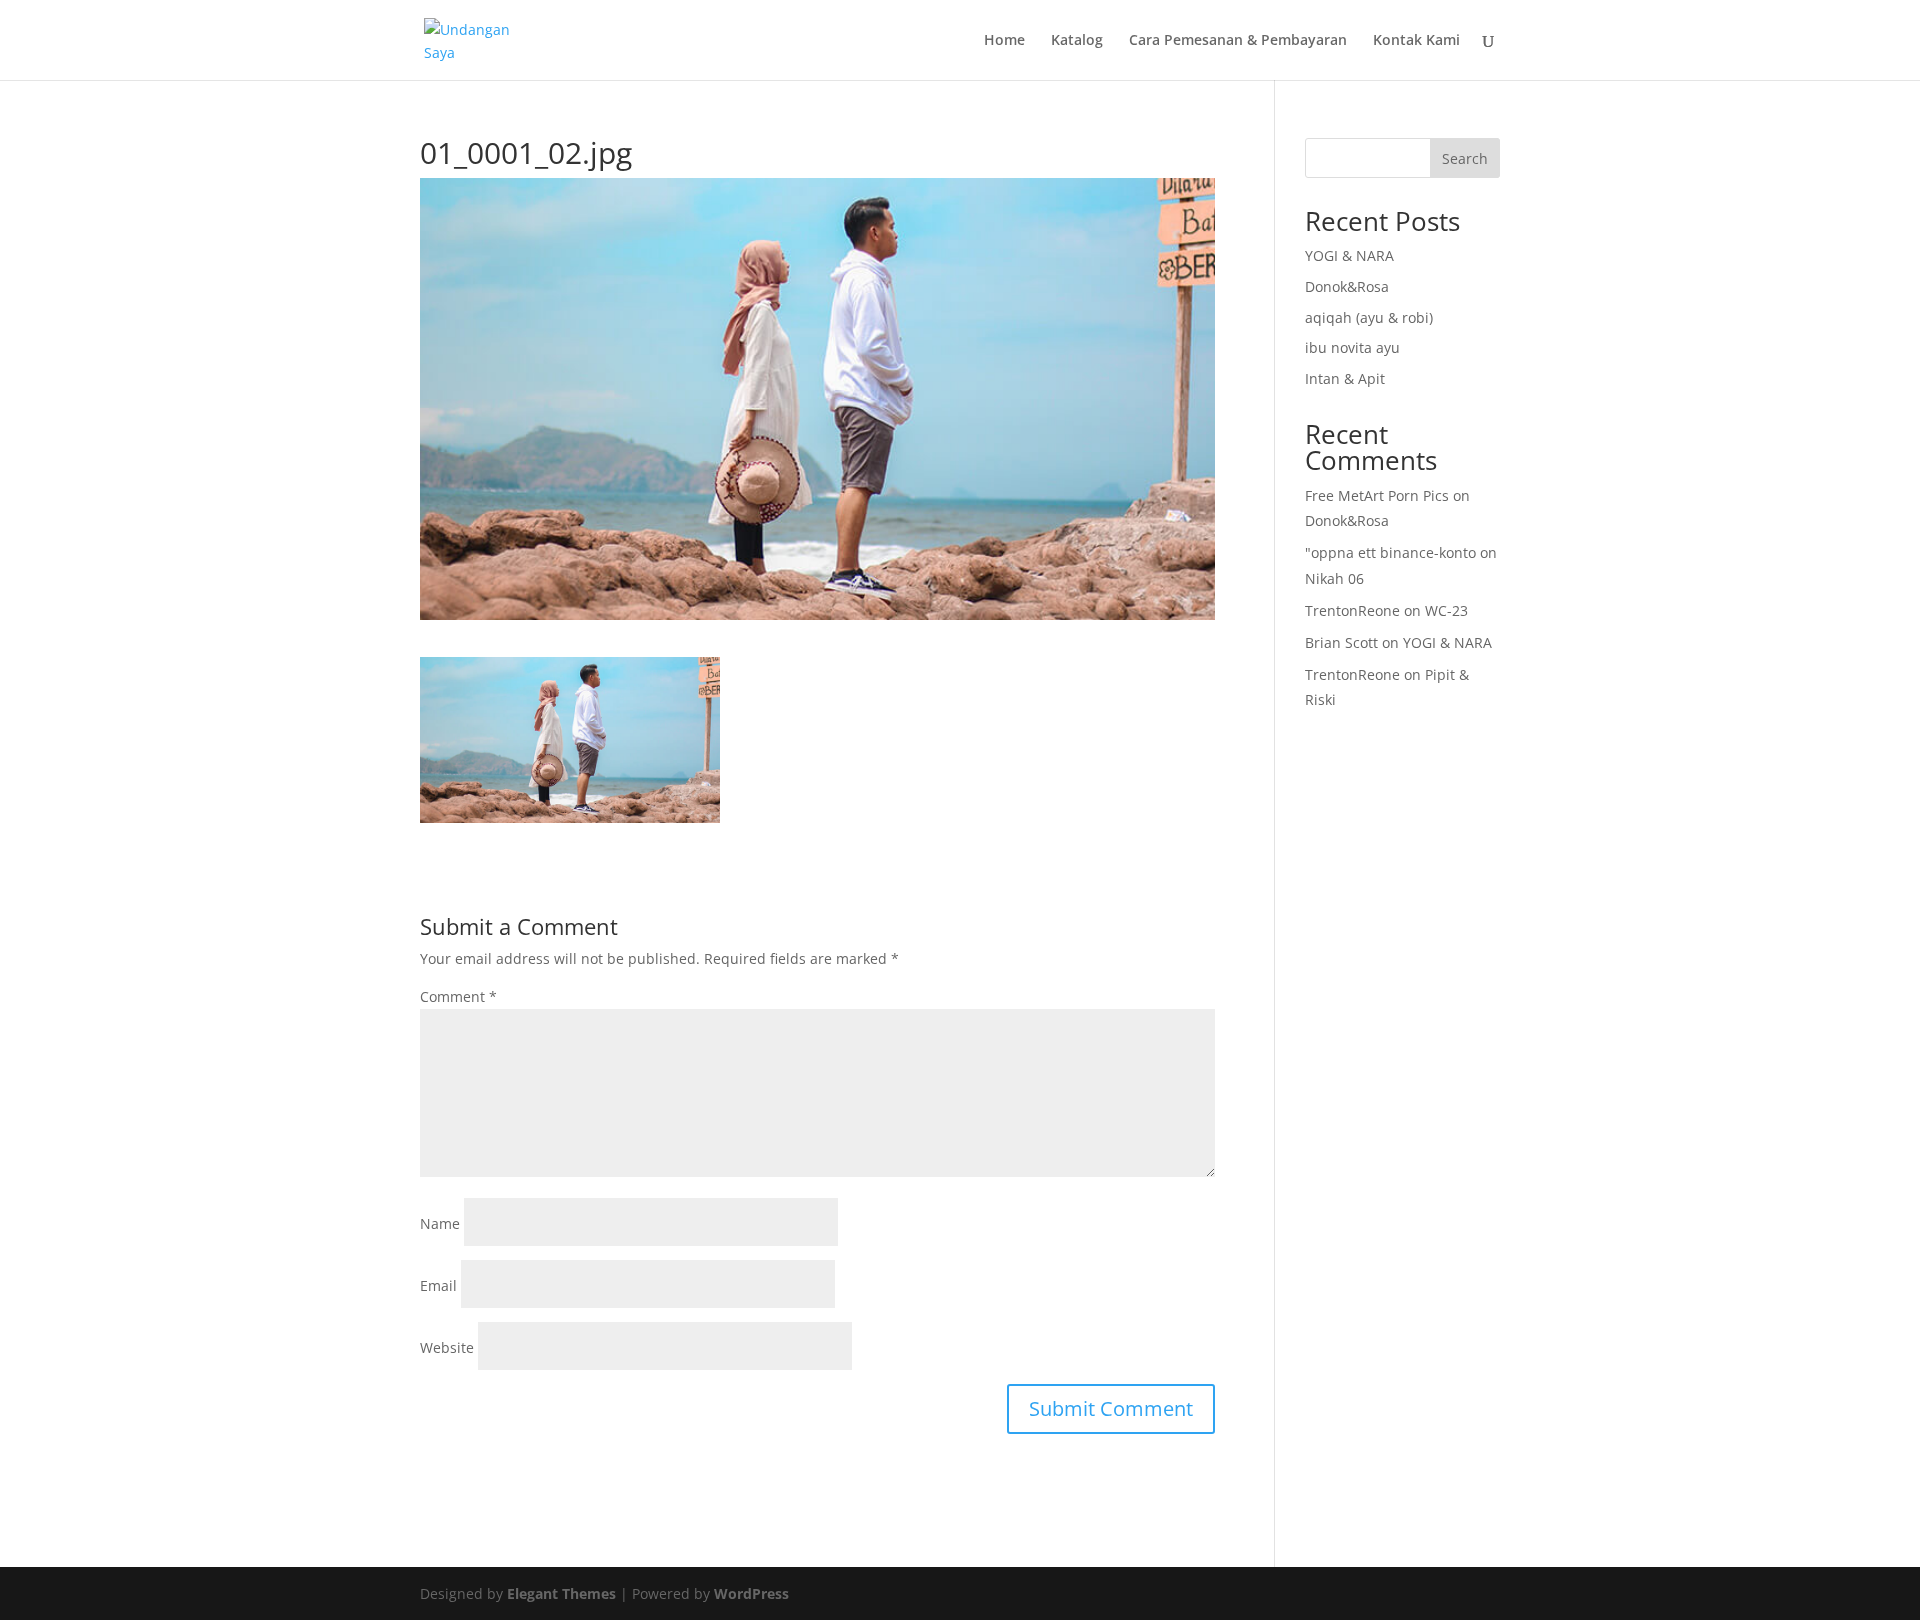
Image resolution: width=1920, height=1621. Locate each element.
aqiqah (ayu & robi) (1369, 317)
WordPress (751, 1593)
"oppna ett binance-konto (1390, 552)
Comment (458, 996)
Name (440, 1223)
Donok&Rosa (1347, 286)
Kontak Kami (1416, 41)
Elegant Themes (561, 1593)
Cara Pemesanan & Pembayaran (1238, 41)
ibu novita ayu (1352, 347)
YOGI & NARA (1349, 255)
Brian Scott (1341, 642)
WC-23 (1446, 610)
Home (1004, 41)
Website (447, 1347)
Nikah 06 (1334, 578)
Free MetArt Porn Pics (1377, 495)
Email (438, 1285)
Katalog (1077, 41)
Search (1465, 158)
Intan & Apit (1345, 378)
